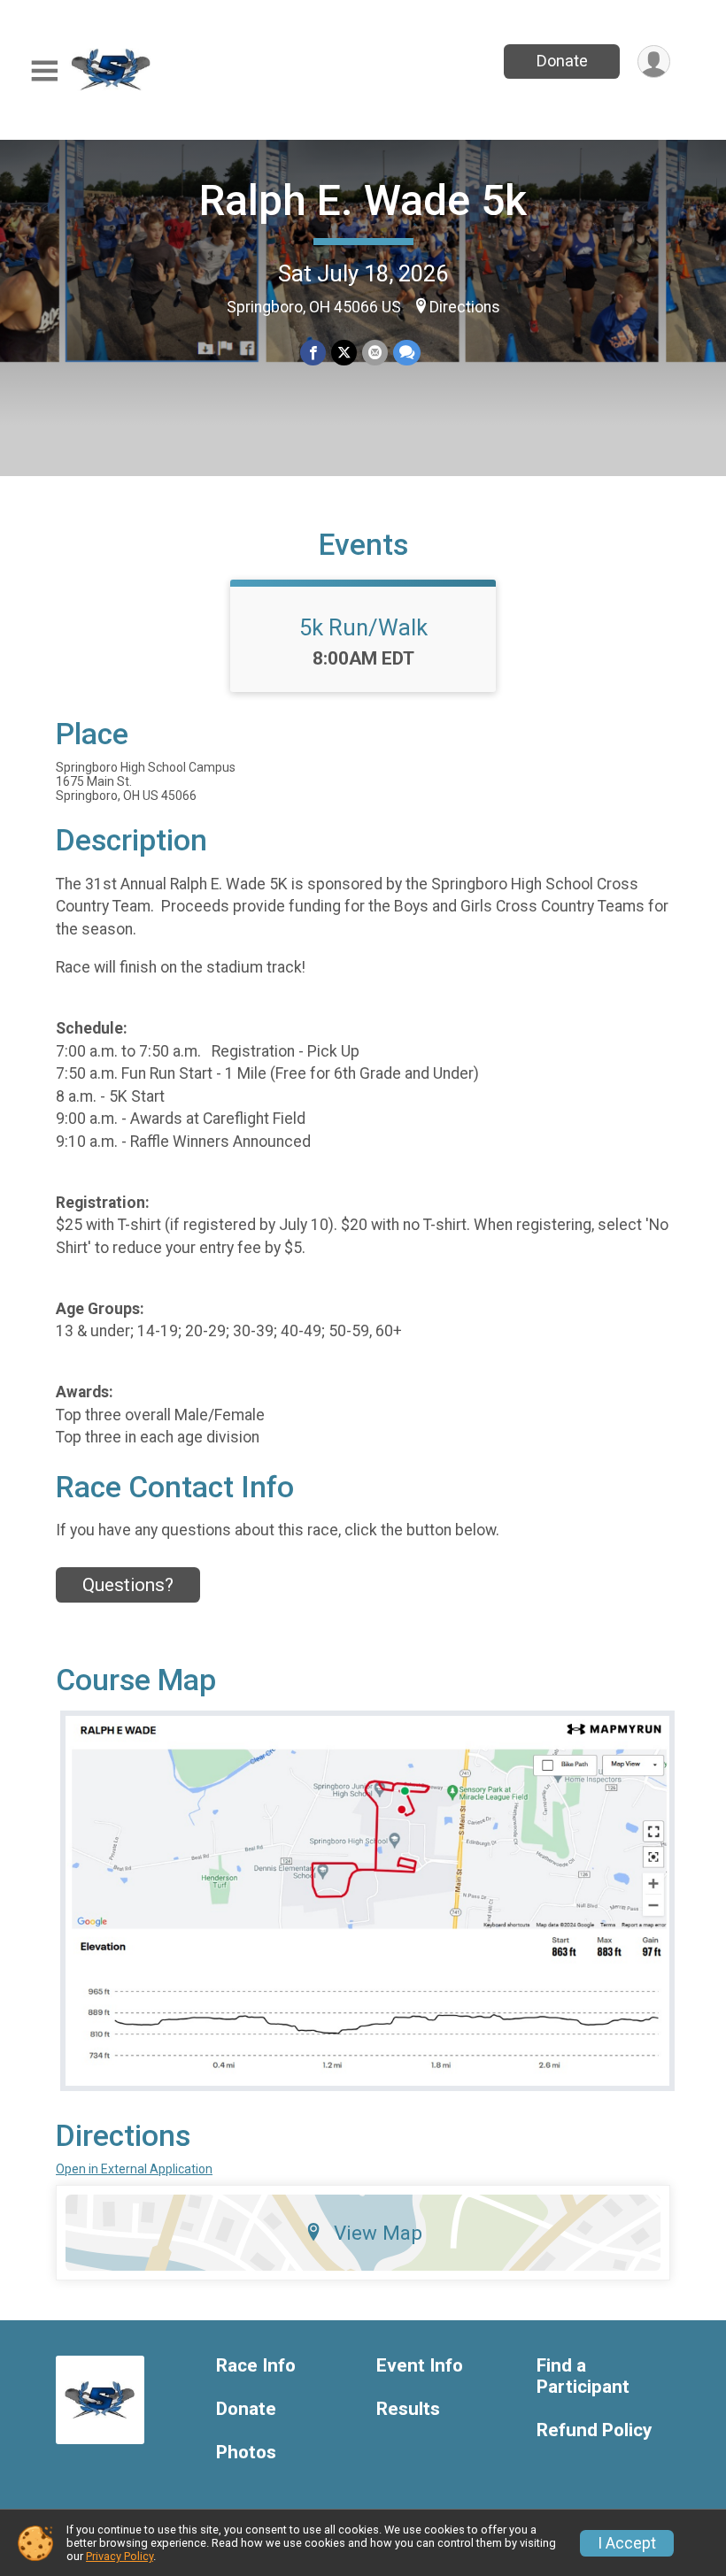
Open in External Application (134, 2169)
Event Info (420, 2366)
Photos (246, 2453)
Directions (465, 307)
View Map (378, 2233)
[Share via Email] (375, 353)
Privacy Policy (120, 2556)
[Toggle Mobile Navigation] (44, 71)
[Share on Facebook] (313, 353)
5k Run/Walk (363, 627)
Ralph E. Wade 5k (363, 200)
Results (408, 2409)
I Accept (627, 2543)
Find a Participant (583, 2376)
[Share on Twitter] (344, 353)
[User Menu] (654, 62)
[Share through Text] (407, 353)
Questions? (128, 1585)
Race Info (256, 2366)
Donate (562, 61)
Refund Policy (594, 2430)
